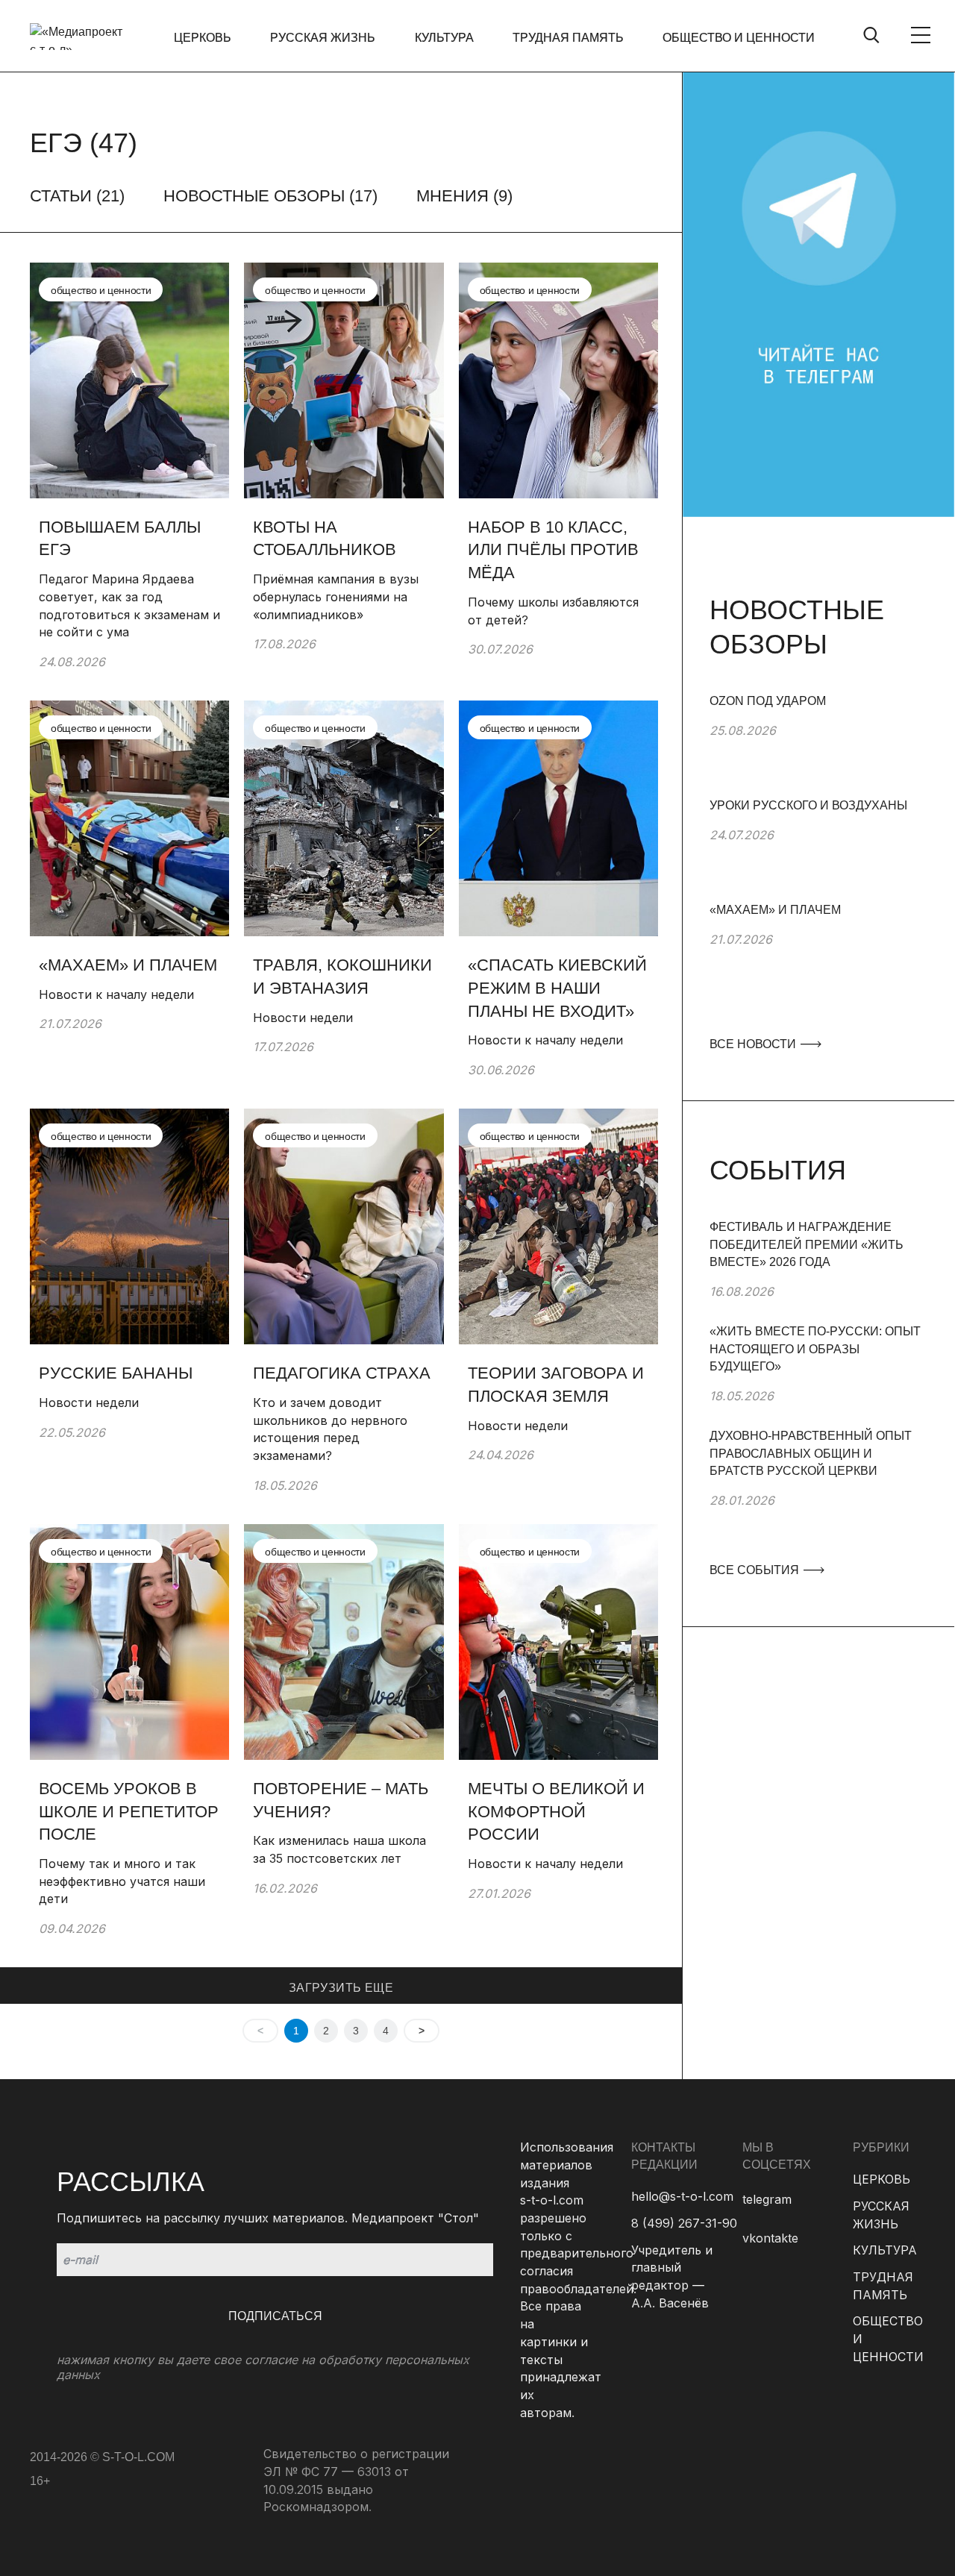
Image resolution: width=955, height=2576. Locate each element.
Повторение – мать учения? (341, 1800)
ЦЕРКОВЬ (203, 38)
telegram (767, 2199)
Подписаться (275, 2316)
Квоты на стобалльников (327, 539)
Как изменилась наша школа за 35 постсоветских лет (339, 1849)
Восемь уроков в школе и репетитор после (129, 1812)
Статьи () (77, 196)
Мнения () (464, 196)
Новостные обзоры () (270, 196)
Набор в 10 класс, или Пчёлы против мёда (553, 550)
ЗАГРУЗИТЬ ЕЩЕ (341, 1988)
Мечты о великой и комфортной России (556, 1812)
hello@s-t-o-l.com (682, 2196)
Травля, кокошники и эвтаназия (342, 977)
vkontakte (770, 2238)
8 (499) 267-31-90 (684, 2223)
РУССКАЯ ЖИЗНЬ (323, 38)
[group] (818, 745)
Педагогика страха (342, 1373)
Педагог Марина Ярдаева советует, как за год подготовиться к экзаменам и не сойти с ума (129, 605)
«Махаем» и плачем (128, 965)
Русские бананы (116, 1373)
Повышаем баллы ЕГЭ (120, 539)
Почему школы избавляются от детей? (553, 611)
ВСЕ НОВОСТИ (754, 1044)
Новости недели (303, 1018)
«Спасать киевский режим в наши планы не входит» (557, 988)
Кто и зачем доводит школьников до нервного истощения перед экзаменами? (330, 1429)
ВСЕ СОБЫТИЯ (756, 1570)
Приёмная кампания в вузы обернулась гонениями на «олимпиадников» (336, 596)
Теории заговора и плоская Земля (556, 1385)
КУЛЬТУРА (444, 38)
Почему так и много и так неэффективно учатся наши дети (122, 1881)
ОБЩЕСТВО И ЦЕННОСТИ (739, 38)
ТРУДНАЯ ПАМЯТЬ (568, 38)
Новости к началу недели (116, 994)
